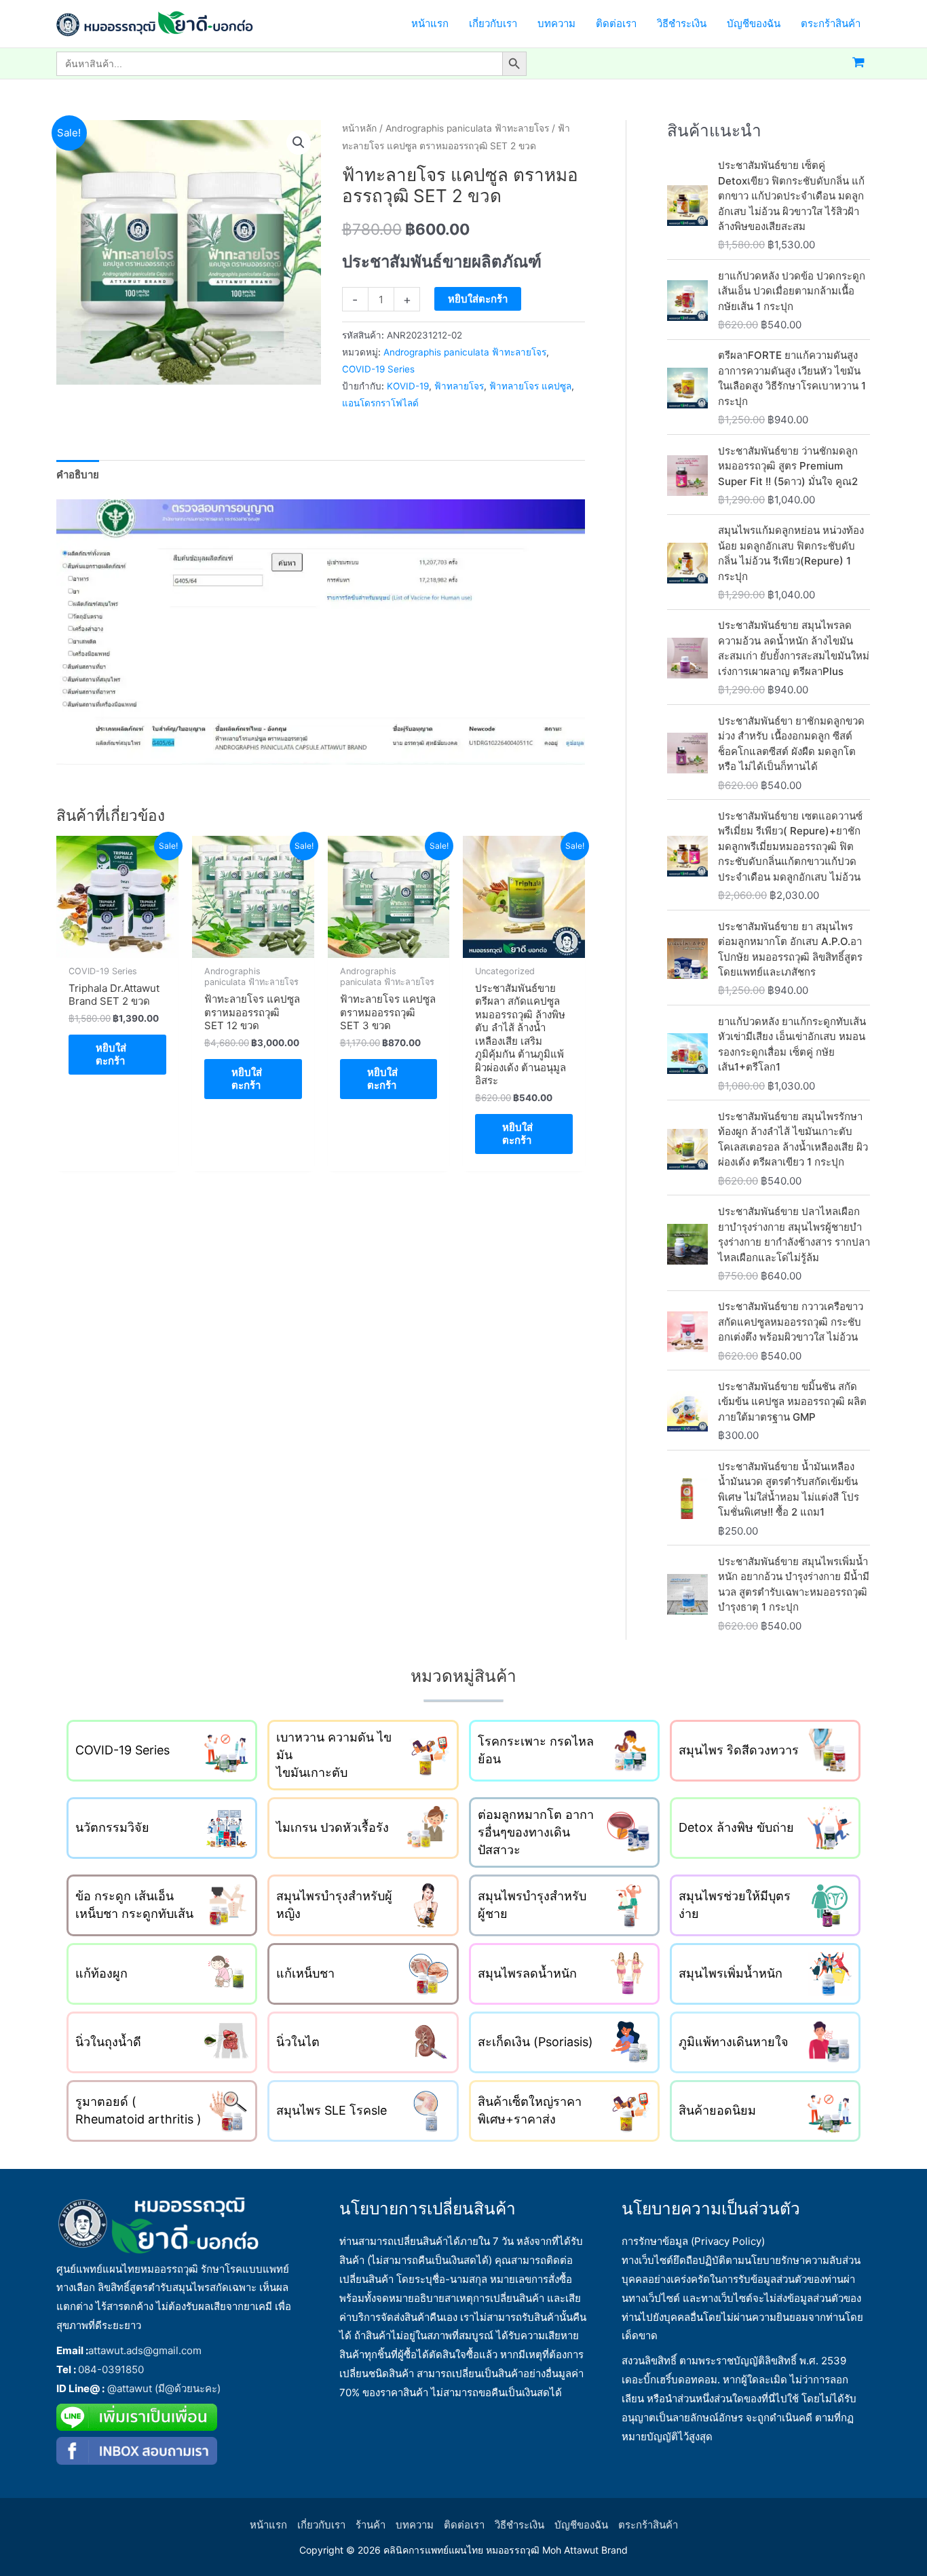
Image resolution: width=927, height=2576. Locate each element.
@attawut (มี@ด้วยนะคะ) (165, 2388)
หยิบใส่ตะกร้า (478, 299)
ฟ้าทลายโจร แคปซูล (530, 386)
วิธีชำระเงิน (519, 2525)
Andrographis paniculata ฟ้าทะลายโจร (467, 128)
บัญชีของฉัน (581, 2525)
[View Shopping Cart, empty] (858, 63)
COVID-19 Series (378, 369)
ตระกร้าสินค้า (648, 2525)
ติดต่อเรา (464, 2525)
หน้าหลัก (359, 128)
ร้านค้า (371, 2525)
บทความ (415, 2525)
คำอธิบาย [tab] (78, 475)
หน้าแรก (268, 2525)
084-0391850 (112, 2369)
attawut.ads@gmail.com (145, 2350)
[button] (299, 142)
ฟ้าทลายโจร (459, 386)
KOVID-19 (408, 386)
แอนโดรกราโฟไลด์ (380, 403)
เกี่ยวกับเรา (321, 2525)
